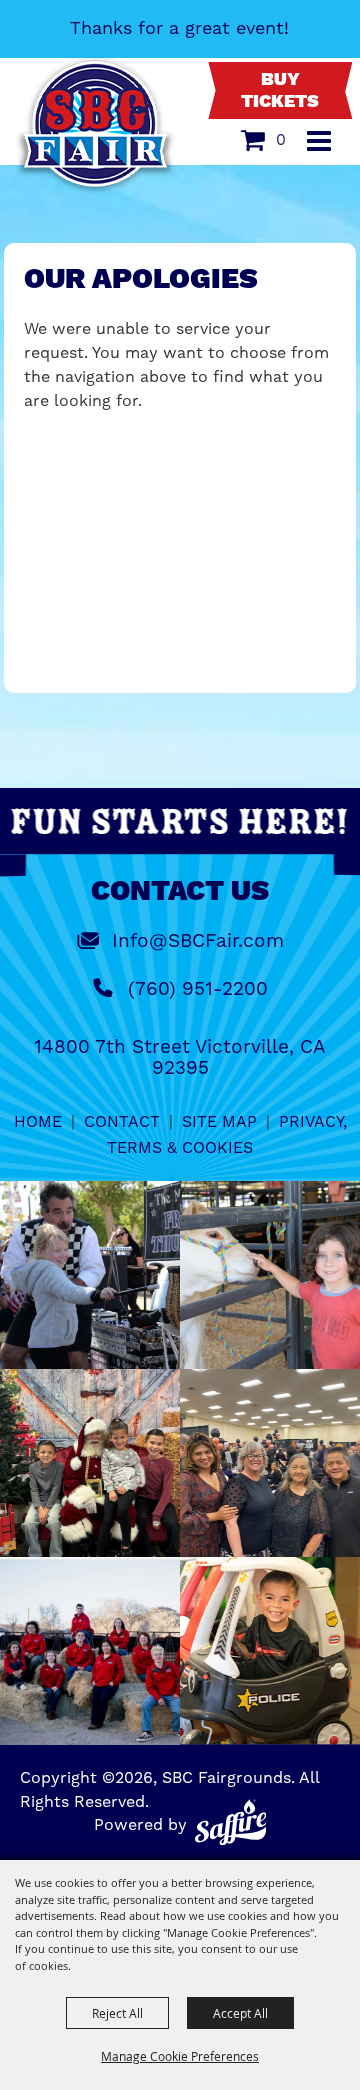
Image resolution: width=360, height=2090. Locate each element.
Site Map (219, 1121)
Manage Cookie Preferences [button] (180, 2056)
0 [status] (281, 139)
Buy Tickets (280, 91)
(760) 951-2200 (198, 988)
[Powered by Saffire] (231, 1822)
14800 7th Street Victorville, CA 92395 (180, 1057)
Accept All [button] (240, 2013)
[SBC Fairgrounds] (96, 125)
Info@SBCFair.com (198, 940)
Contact (122, 1121)
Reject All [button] (117, 2013)
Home (38, 1121)
